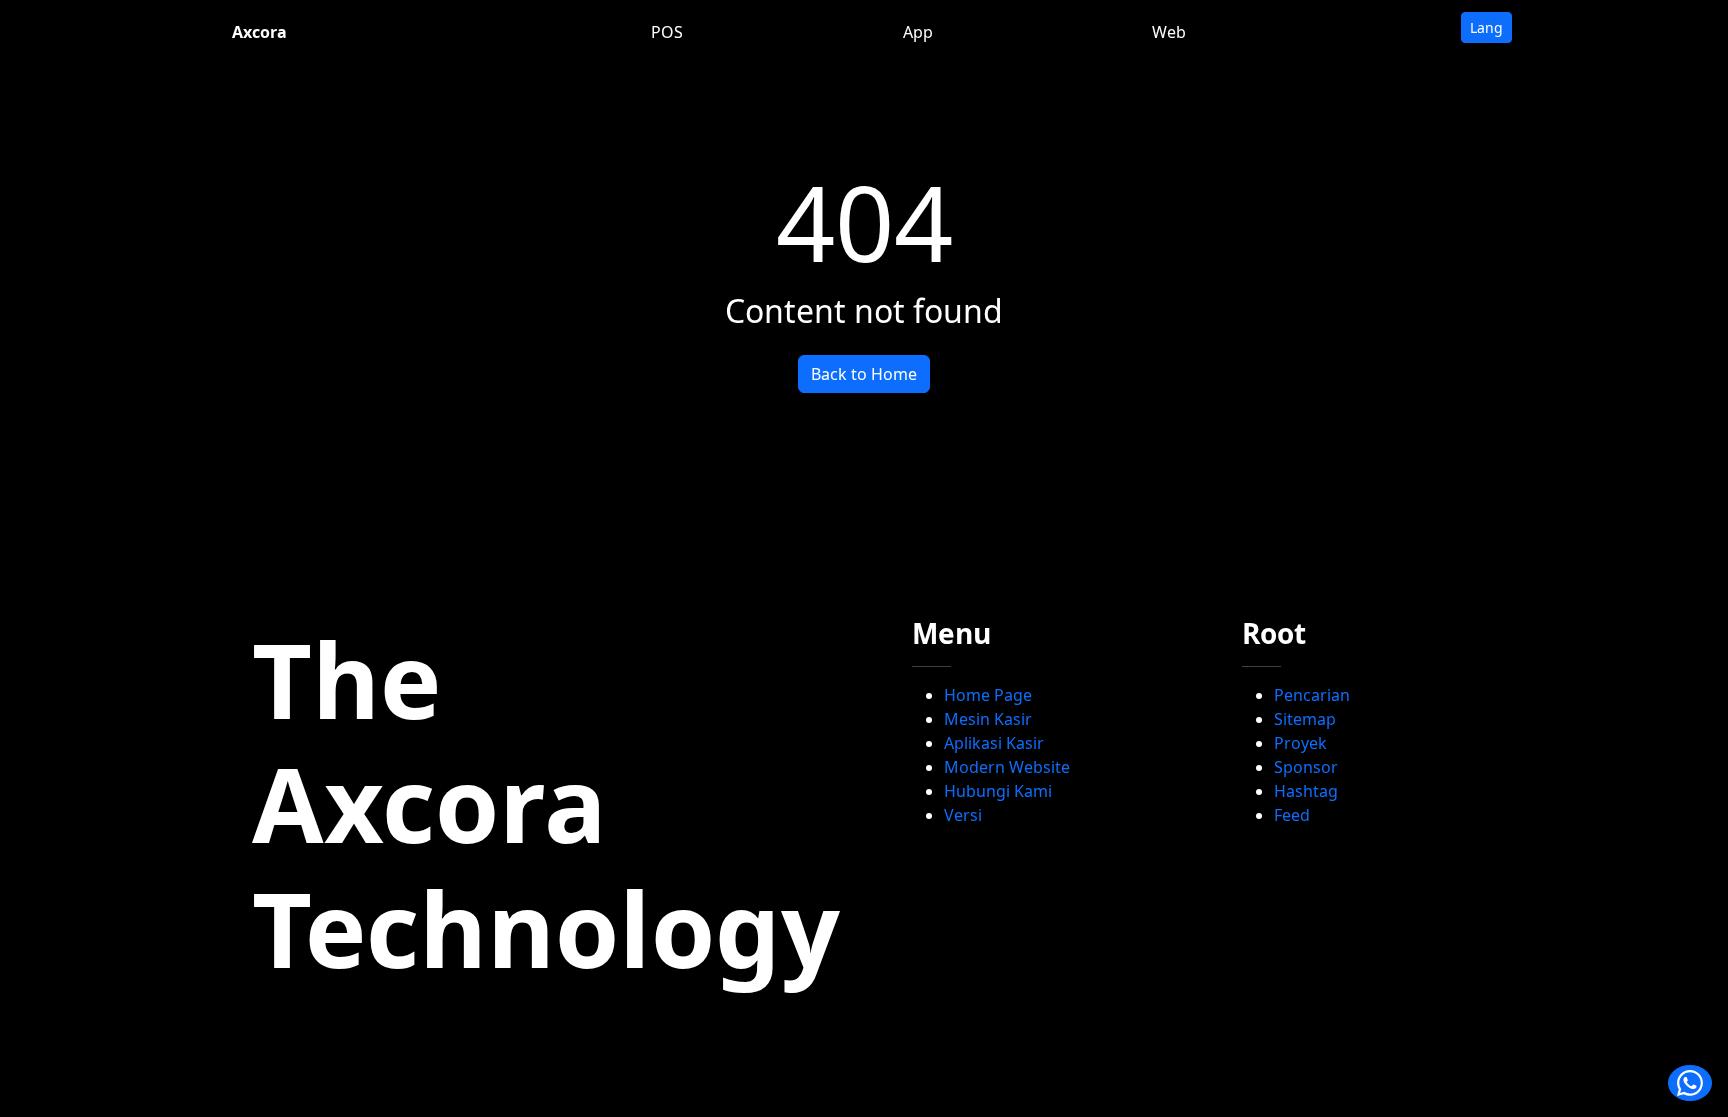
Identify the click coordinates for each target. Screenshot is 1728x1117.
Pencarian (1312, 695)
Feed (1292, 815)
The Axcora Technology (546, 803)
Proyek (1300, 743)
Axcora (259, 32)
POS (667, 32)
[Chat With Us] (1690, 1083)
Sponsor (1306, 767)
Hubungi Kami (998, 791)
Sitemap (1305, 719)
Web (1169, 32)
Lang (1486, 27)
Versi (963, 815)
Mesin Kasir (988, 719)
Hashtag (1306, 791)
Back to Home (864, 374)
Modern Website (1007, 767)
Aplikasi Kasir (994, 743)
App (918, 32)
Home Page (988, 695)
